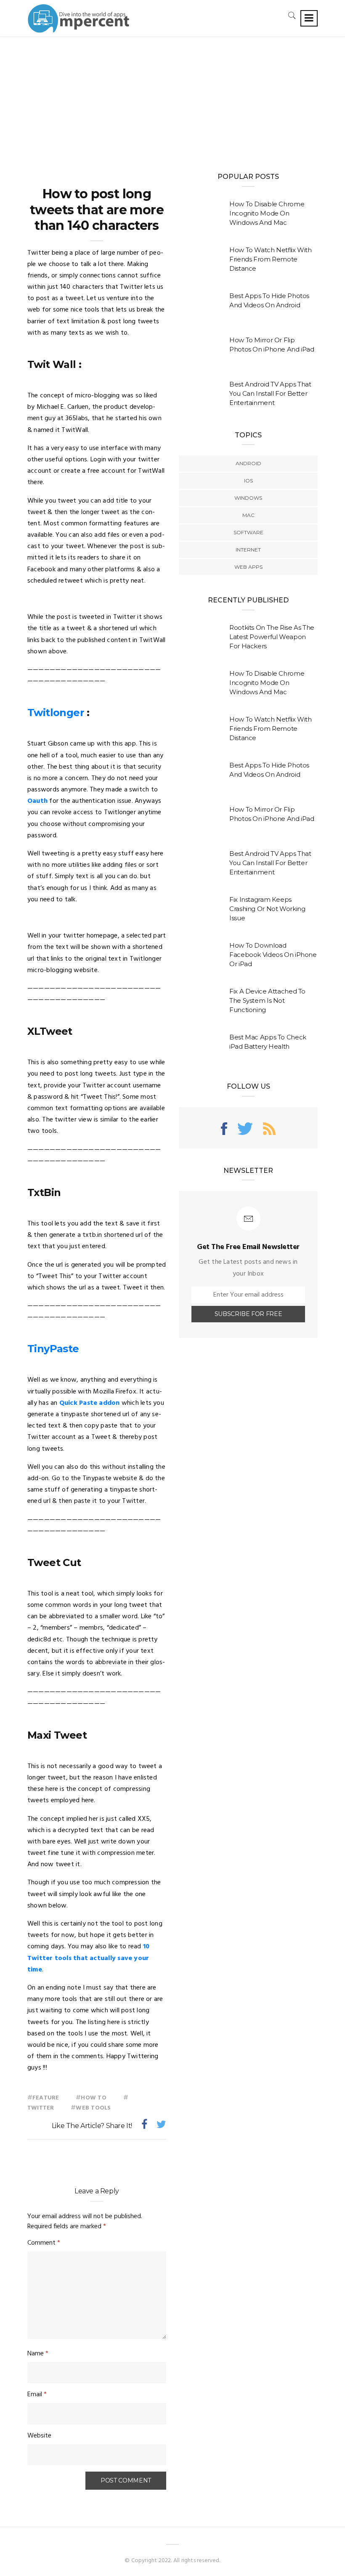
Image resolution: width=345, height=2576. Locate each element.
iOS (248, 481)
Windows (248, 498)
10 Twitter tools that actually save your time (88, 1958)
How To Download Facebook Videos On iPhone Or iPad (273, 955)
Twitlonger (56, 713)
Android (248, 463)
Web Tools (93, 2108)
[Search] (292, 15)
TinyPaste (53, 1349)
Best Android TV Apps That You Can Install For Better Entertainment (270, 393)
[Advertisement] (172, 100)
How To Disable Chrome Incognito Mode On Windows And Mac (267, 213)
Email (37, 2395)
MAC (248, 515)
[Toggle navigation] (309, 18)
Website (39, 2436)
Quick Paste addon (90, 1403)
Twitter (41, 2108)
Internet (248, 550)
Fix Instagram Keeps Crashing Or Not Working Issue (267, 909)
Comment (44, 2243)
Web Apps (248, 567)
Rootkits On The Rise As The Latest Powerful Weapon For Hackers (272, 637)
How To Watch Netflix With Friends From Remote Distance (271, 259)
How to (93, 2098)
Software (248, 532)
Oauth (37, 801)
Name (38, 2354)
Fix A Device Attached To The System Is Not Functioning (267, 1000)
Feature (46, 2098)
